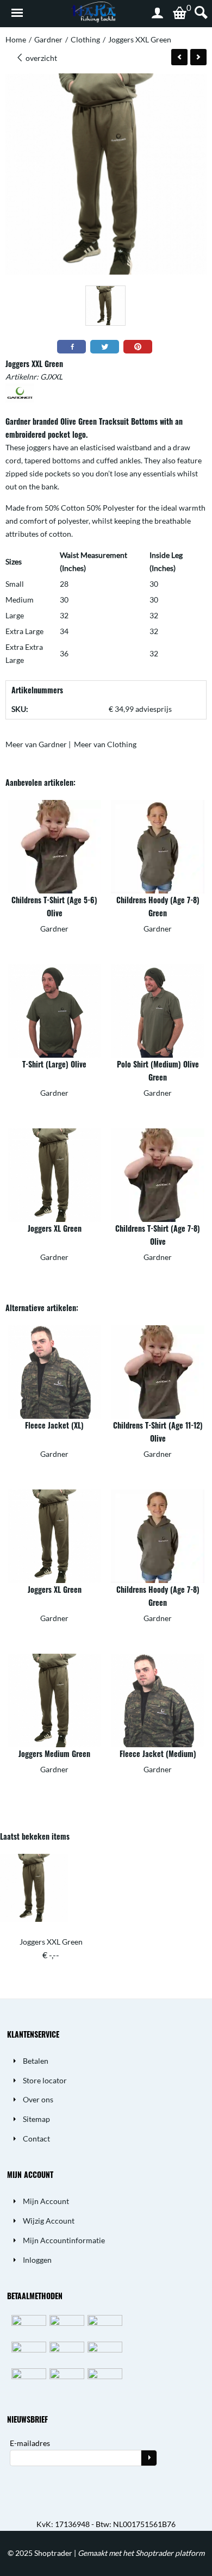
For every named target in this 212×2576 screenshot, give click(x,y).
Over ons (38, 2099)
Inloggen (37, 2260)
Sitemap (36, 2119)
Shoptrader (54, 2553)
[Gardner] (20, 399)
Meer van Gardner (36, 744)
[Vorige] (179, 57)
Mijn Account (46, 2201)
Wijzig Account (49, 2221)
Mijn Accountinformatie (64, 2240)
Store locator (45, 2080)
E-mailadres (30, 2443)
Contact (36, 2139)
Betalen (36, 2061)
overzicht (40, 58)
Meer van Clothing (105, 744)
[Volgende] (198, 57)
